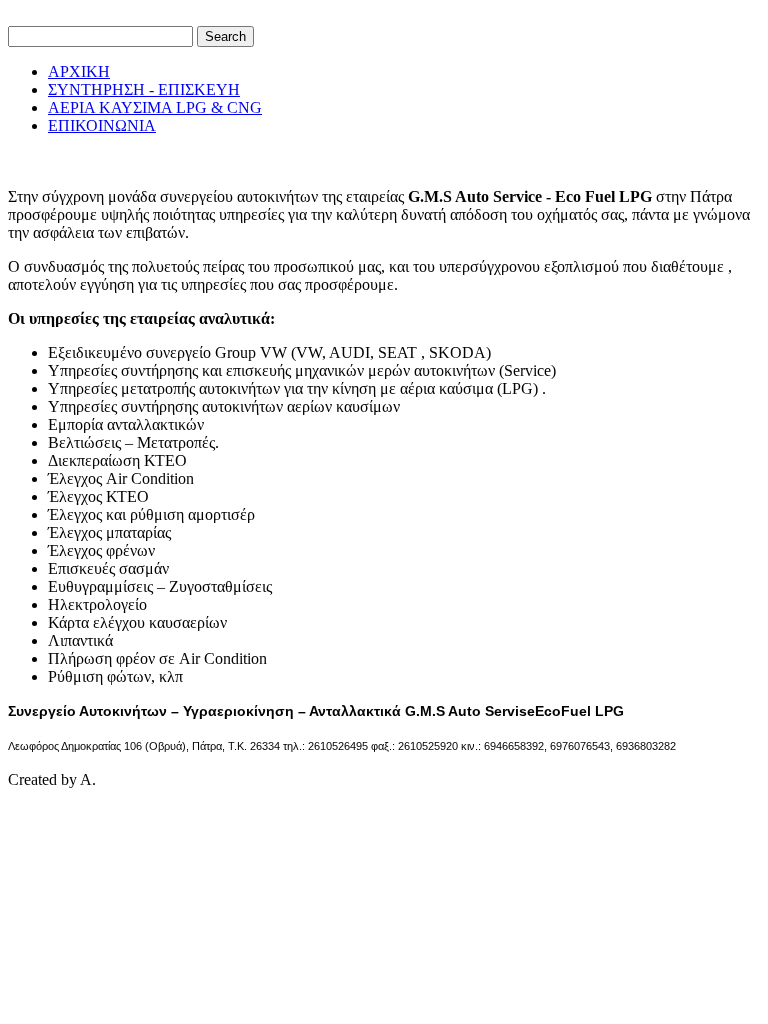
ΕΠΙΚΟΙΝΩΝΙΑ (102, 125)
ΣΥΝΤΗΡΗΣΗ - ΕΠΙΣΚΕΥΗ (144, 89)
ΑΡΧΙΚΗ (79, 71)
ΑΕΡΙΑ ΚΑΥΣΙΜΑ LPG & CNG (155, 107)
